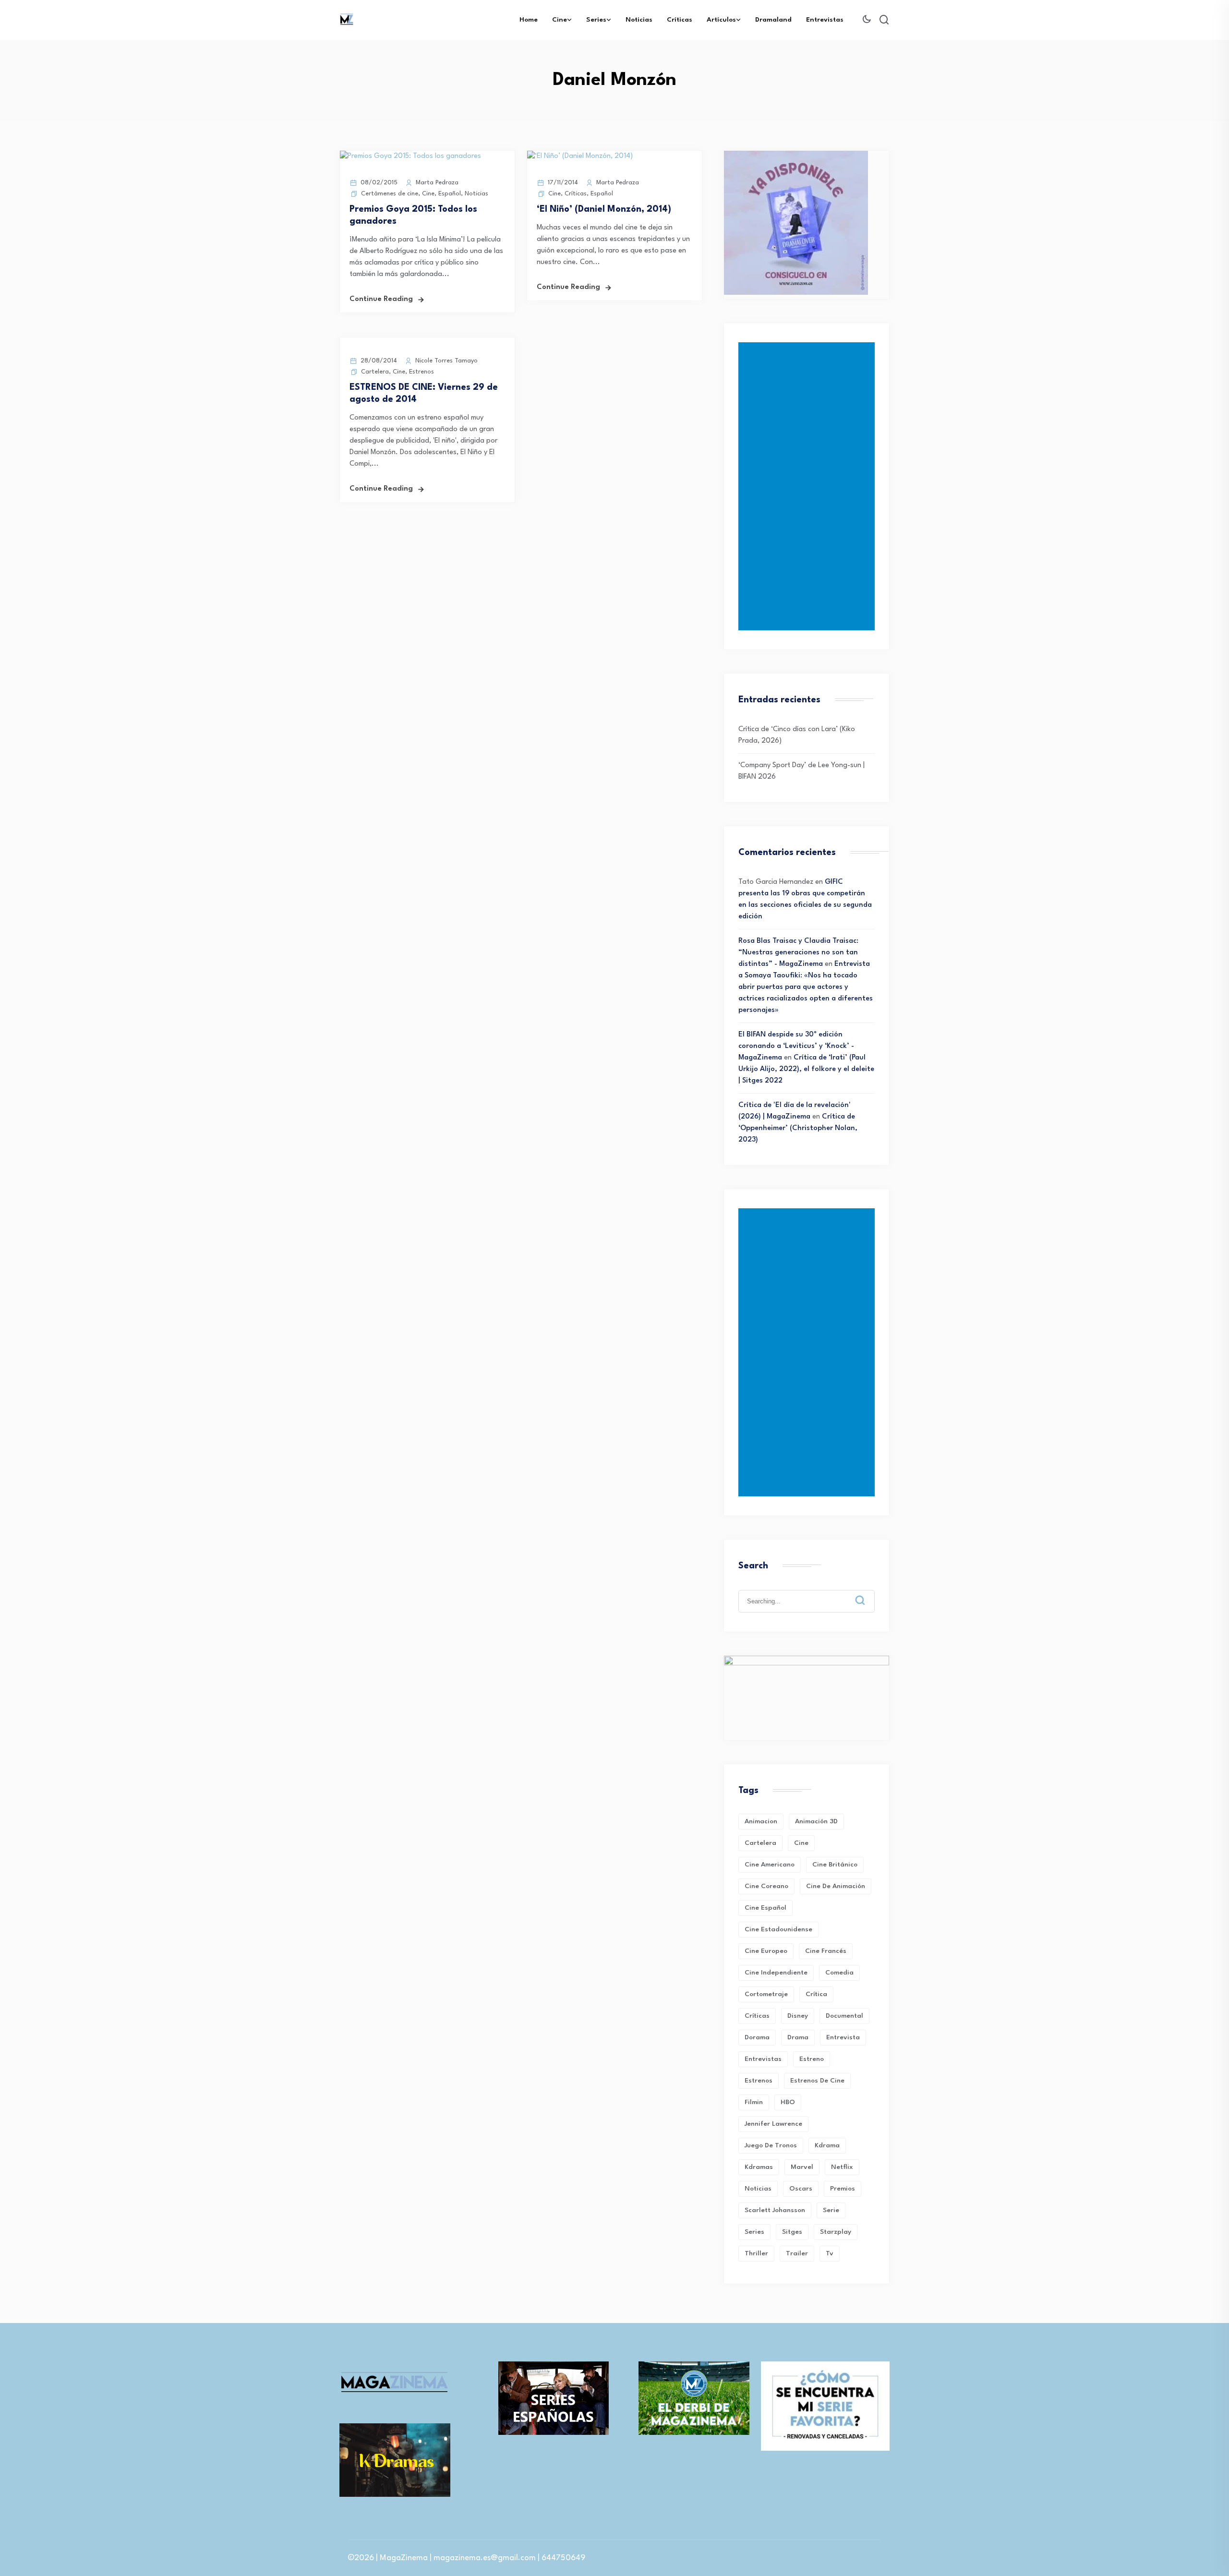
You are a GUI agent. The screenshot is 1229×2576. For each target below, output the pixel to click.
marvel (802, 2167)
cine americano (770, 1865)
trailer (797, 2253)
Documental (844, 2016)
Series (596, 20)
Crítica (816, 1994)
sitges (792, 2232)
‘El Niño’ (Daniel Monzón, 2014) (604, 209)
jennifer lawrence (773, 2124)
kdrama (827, 2145)
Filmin (754, 2102)
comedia (839, 1973)
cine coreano (766, 1886)
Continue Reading (381, 299)
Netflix (842, 2167)
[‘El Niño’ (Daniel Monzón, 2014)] (580, 156)
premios (843, 2189)
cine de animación (836, 1886)
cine (801, 1843)
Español (450, 194)
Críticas (680, 20)
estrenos (759, 2081)
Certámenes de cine (390, 194)
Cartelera (375, 372)
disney (798, 2016)
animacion (761, 1821)
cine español (765, 1908)
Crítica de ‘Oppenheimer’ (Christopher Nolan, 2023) (798, 1128)
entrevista (843, 2037)
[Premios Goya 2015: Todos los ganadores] (410, 156)
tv (830, 2253)
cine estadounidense (778, 1929)
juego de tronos (771, 2145)
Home (529, 20)
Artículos (721, 20)
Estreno (812, 2059)
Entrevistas (825, 20)
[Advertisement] (808, 486)
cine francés (826, 1951)
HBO (788, 2102)
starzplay (836, 2232)
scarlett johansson (775, 2210)
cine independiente (776, 1973)
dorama (757, 2037)
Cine (560, 20)
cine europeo (766, 1951)
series (754, 2232)
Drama (798, 2037)
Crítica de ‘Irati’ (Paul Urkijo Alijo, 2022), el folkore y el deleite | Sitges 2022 (806, 1069)
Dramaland (773, 20)
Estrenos (422, 372)
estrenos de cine (817, 2081)
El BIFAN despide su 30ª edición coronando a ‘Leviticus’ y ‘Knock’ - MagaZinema (796, 1046)
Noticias (639, 20)
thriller (756, 2253)
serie (831, 2210)
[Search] (867, 1593)
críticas (757, 2016)
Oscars (801, 2189)
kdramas (759, 2167)
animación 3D (816, 1821)
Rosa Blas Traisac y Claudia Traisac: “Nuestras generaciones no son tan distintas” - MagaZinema (798, 953)
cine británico (835, 1865)
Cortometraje (766, 1994)
